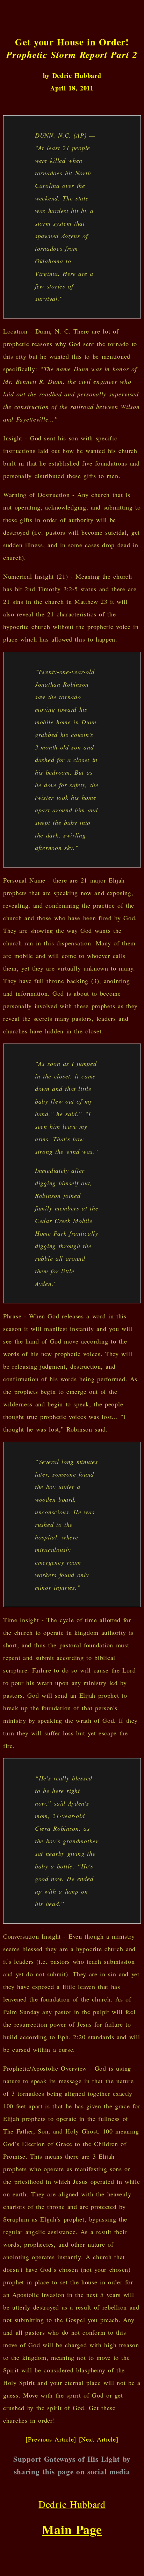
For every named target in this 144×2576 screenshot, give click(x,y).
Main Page (72, 2529)
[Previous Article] (51, 2439)
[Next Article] (99, 2439)
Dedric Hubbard (72, 2504)
